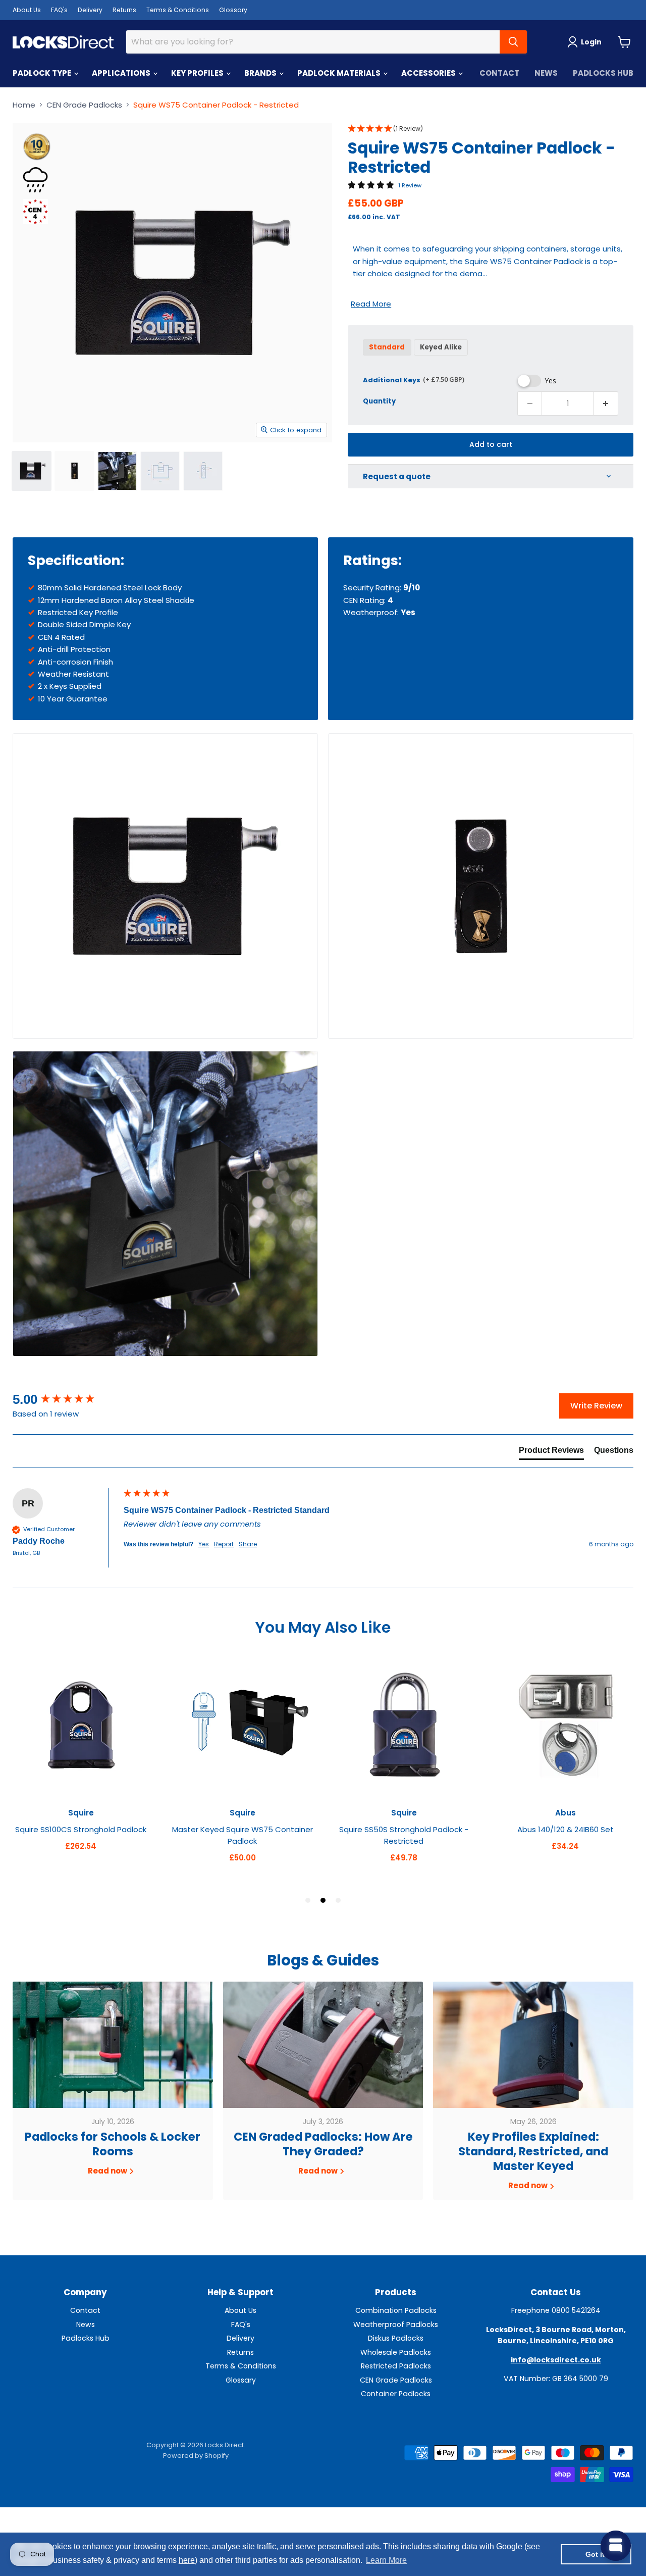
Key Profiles (198, 73)
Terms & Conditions (178, 10)
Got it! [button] (596, 2554)
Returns (124, 10)
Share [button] (248, 1544)
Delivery (90, 10)
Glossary (233, 10)
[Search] (513, 42)
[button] (491, 129)
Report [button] (224, 1544)
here (187, 2560)
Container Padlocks (396, 2394)
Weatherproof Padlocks (396, 2325)
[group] (66, 1399)
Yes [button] (204, 1544)
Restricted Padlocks (396, 2366)
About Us (27, 10)
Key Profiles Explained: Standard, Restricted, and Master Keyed (533, 2152)
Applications (122, 73)
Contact (499, 73)
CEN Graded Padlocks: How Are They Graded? (323, 2144)
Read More (371, 304)
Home (24, 105)
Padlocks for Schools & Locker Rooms (113, 2144)
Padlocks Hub (603, 73)
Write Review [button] (596, 1406)
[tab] (551, 1452)
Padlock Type (43, 73)
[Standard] (388, 358)
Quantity (379, 401)
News (546, 73)
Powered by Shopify (196, 2456)
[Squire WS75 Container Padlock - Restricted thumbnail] (32, 471)
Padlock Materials (340, 73)
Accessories (429, 73)
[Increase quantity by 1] (606, 403)
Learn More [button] (386, 2560)
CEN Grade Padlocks (84, 105)
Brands (261, 73)
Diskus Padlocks (396, 2338)
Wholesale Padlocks (396, 2352)
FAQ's (59, 10)
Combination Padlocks (396, 2310)
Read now (108, 2171)
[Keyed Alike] (442, 358)
